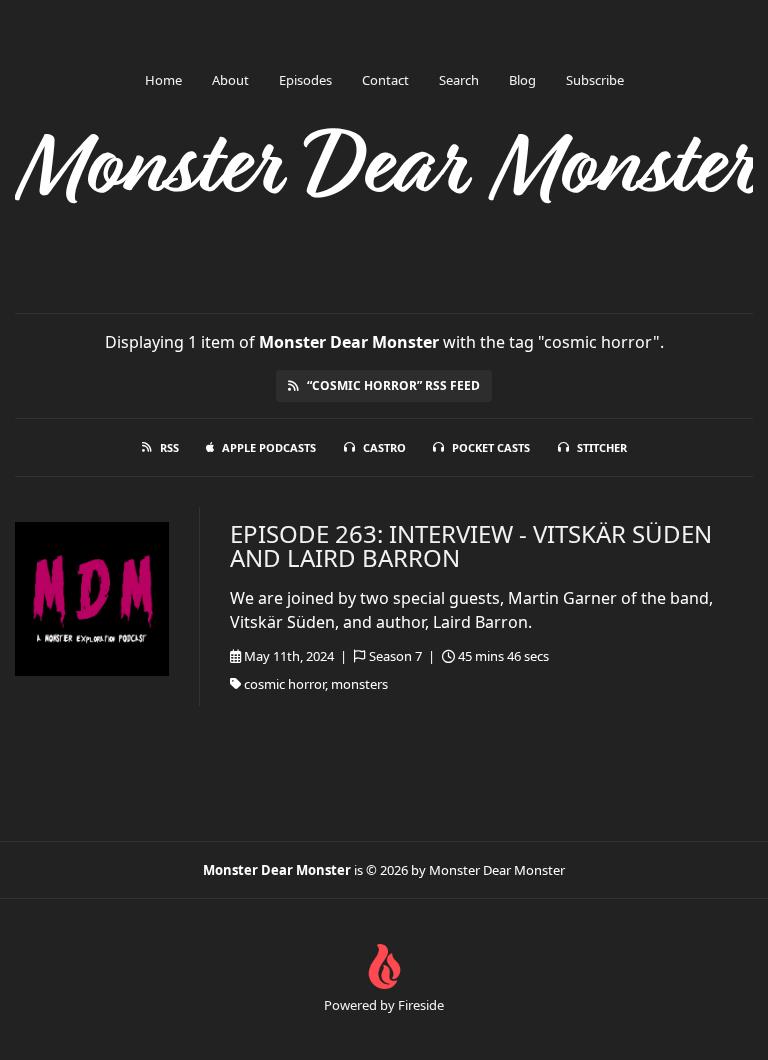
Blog (522, 80)
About (230, 80)
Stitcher (602, 447)
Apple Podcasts (269, 447)
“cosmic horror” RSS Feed (393, 385)
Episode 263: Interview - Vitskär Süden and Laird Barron (471, 545)
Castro (384, 447)
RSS (169, 447)
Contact (385, 80)
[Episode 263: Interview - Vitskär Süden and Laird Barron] (92, 599)
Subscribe (595, 80)
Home (163, 80)
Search (459, 80)
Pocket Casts (491, 447)
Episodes (305, 80)
